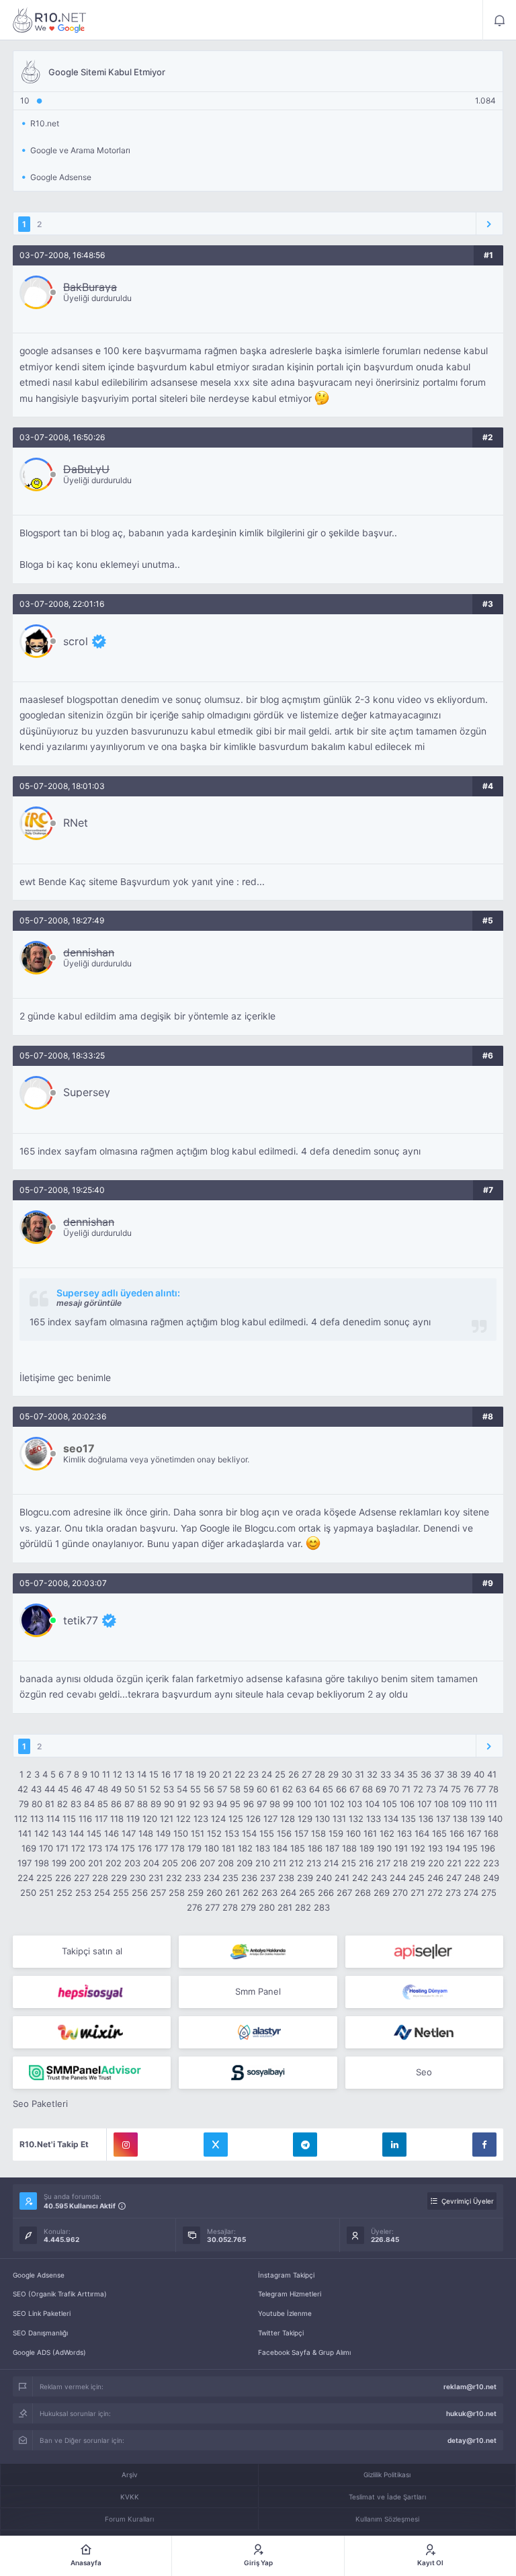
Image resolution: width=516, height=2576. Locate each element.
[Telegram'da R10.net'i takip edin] (305, 2145)
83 (76, 1804)
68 (368, 1789)
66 (341, 1789)
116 (85, 1819)
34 (399, 1774)
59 (249, 1789)
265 (307, 1893)
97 (262, 1804)
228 (100, 1878)
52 (155, 1789)
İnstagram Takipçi (286, 2275)
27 (307, 1774)
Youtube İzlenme (285, 2313)
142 (42, 1833)
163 (404, 1833)
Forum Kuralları (129, 2519)
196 (488, 1848)
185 (298, 1848)
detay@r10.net (472, 2440)
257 (158, 1893)
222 (472, 1863)
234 (212, 1878)
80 (37, 1804)
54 (182, 1789)
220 (436, 1863)
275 (489, 1893)
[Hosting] (424, 1992)
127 (270, 1819)
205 (170, 1863)
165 (439, 1833)
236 (249, 1878)
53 (169, 1789)
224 (26, 1878)
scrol (76, 641)
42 (23, 1789)
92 (195, 1804)
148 (146, 1833)
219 (418, 1863)
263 (269, 1893)
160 (353, 1833)
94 (222, 1804)
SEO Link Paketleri (42, 2313)
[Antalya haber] (258, 1952)
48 (103, 1789)
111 (491, 1804)
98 (275, 1804)
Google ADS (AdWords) (49, 2352)
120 (150, 1819)
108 (441, 1804)
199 (59, 1863)
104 (372, 1804)
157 (301, 1833)
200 (77, 1863)
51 (142, 1789)
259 (196, 1893)
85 (103, 1804)
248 (472, 1878)
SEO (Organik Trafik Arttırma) (60, 2294)
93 (208, 1804)
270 (400, 1893)
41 (492, 1774)
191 (401, 1848)
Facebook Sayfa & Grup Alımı (304, 2352)
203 (132, 1863)
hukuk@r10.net (471, 2413)
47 (90, 1789)
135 (408, 1819)
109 (459, 1804)
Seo (424, 2072)
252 (64, 1893)
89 (156, 1804)
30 (347, 1774)
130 (322, 1819)
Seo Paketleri (40, 2104)
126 (253, 1819)
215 (349, 1863)
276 (195, 1907)
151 (198, 1833)
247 (454, 1878)
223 (491, 1863)
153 (232, 1833)
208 (226, 1863)
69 (381, 1789)
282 (303, 1907)
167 (474, 1833)
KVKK (130, 2497)
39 (466, 1774)
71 (406, 1789)
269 (382, 1893)
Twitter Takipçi (281, 2333)
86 (116, 1804)
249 (491, 1878)
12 (118, 1774)
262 (251, 1893)
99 (288, 1804)
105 (390, 1804)
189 (367, 1848)
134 (391, 1819)
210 (263, 1863)
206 (189, 1863)
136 (426, 1819)
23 (253, 1774)
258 (177, 1893)
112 (21, 1819)
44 (50, 1789)
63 (301, 1789)
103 (355, 1804)
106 (407, 1804)
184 (280, 1848)
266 (326, 1893)
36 (426, 1774)
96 (249, 1804)
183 (263, 1848)
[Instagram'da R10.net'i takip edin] (126, 2145)
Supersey (87, 1092)
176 (145, 1848)
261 (232, 1893)
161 (370, 1833)
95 (235, 1804)
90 (169, 1804)
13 (130, 1774)
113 (37, 1819)
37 (439, 1774)
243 (379, 1878)
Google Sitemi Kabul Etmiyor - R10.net (50, 20)
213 (314, 1863)
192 (418, 1848)
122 (183, 1819)
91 (182, 1804)
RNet (76, 823)
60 (262, 1789)
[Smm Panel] (424, 1952)
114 (53, 1819)
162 (387, 1833)
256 (140, 1893)
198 (42, 1863)
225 (44, 1878)
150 (181, 1833)
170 (46, 1848)
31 (359, 1774)
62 (288, 1789)
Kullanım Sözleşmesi (387, 2519)
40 (479, 1774)
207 (207, 1863)
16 (166, 1774)
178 (178, 1848)
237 (268, 1878)
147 (129, 1833)
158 (318, 1833)
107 (424, 1804)
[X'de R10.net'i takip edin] (216, 2145)
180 (212, 1848)
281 (285, 1907)
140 (495, 1819)
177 (161, 1848)
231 (156, 1878)
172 (78, 1848)
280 (267, 1907)
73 (431, 1789)
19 (202, 1774)
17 (178, 1774)
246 (435, 1878)
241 (342, 1878)
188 (349, 1848)
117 (101, 1819)
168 (491, 1833)
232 (174, 1878)
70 (394, 1789)
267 (344, 1893)
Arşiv (130, 2475)
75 (456, 1789)
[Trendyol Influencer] (92, 2032)
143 (59, 1833)
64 (314, 1789)
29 (333, 1774)
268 (363, 1893)
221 (454, 1863)
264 (288, 1893)
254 (102, 1893)
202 (114, 1863)
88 (142, 1804)
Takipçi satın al (92, 1951)
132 (356, 1819)
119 (133, 1819)
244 (398, 1878)
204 (151, 1863)
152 (214, 1833)
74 (443, 1789)
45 (63, 1789)
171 (62, 1848)
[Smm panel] (92, 2073)
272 (435, 1893)
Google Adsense (39, 2275)
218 (400, 1863)
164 (422, 1833)
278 (230, 1907)
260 (214, 1893)
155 (267, 1833)
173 (95, 1848)
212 (296, 1863)
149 (163, 1833)
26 (294, 1774)
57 (222, 1789)
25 (280, 1774)
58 (235, 1789)
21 (227, 1774)
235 (230, 1878)
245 (417, 1878)
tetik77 (81, 1620)
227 (82, 1878)
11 (106, 1774)
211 (279, 1863)
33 (386, 1774)
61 (275, 1789)
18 (189, 1774)
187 (332, 1848)
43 (36, 1789)
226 (63, 1878)
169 (29, 1848)
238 (286, 1878)
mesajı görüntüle (89, 1303)
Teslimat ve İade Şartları (387, 2497)
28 (320, 1774)
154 (249, 1833)
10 (95, 1774)
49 (116, 1789)
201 (95, 1863)
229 (119, 1878)
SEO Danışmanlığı (40, 2333)
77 (481, 1789)
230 (138, 1878)
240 (324, 1878)
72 (418, 1789)
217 (383, 1863)
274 (471, 1893)
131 (339, 1819)
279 (248, 1907)
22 (240, 1774)
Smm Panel (258, 1991)
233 (193, 1878)
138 (460, 1819)
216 (366, 1863)
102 (337, 1804)
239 (305, 1878)
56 (209, 1789)
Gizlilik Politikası (387, 2475)
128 (288, 1819)
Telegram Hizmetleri (290, 2294)
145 (94, 1833)
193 (435, 1848)
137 (443, 1819)
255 (121, 1893)
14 (142, 1774)
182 (245, 1848)
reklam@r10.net (470, 2386)
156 (284, 1833)
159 (336, 1833)
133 (374, 1819)
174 (112, 1848)
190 (384, 1848)
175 (128, 1848)
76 (469, 1789)
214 (331, 1863)
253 (83, 1893)
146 (112, 1833)
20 (214, 1774)
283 (322, 1907)
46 (77, 1789)
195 (470, 1848)
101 (320, 1804)
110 (476, 1804)
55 (196, 1789)
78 (493, 1789)
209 (245, 1863)
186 (315, 1848)
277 (212, 1907)
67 (354, 1789)
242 (360, 1878)
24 (267, 1774)
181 (228, 1848)
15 (154, 1774)
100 (304, 1804)
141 (25, 1833)
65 (328, 1789)
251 (46, 1893)
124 (218, 1819)
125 (236, 1819)
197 (25, 1863)
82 (62, 1804)
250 (28, 1893)
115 (69, 1819)
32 (372, 1774)
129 (305, 1819)
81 (50, 1804)
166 (457, 1833)
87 (129, 1804)
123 (201, 1819)
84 (89, 1804)
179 (195, 1848)
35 (413, 1774)
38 (452, 1774)
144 (77, 1833)
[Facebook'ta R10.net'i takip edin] (484, 2145)
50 (130, 1789)
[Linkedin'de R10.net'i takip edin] (394, 2145)
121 (167, 1819)
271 (418, 1893)
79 (24, 1804)
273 (453, 1893)
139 (478, 1819)
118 (117, 1819)
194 (453, 1848)
